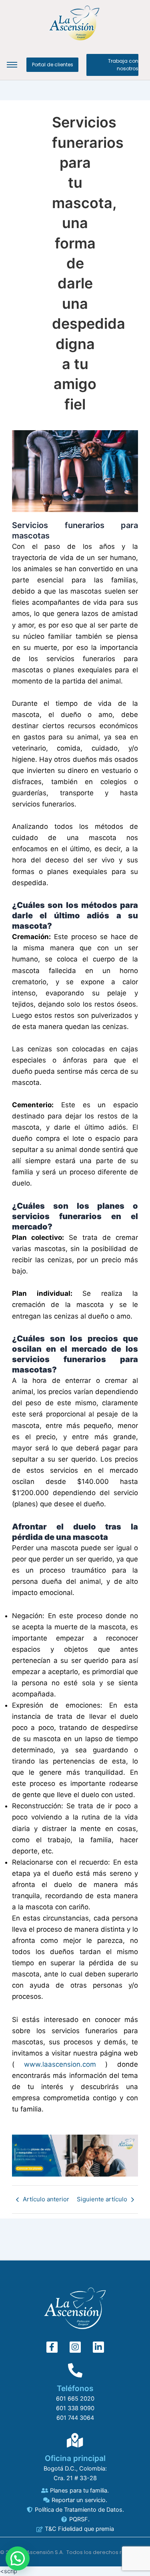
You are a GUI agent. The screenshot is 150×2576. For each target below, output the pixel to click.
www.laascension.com (60, 2064)
